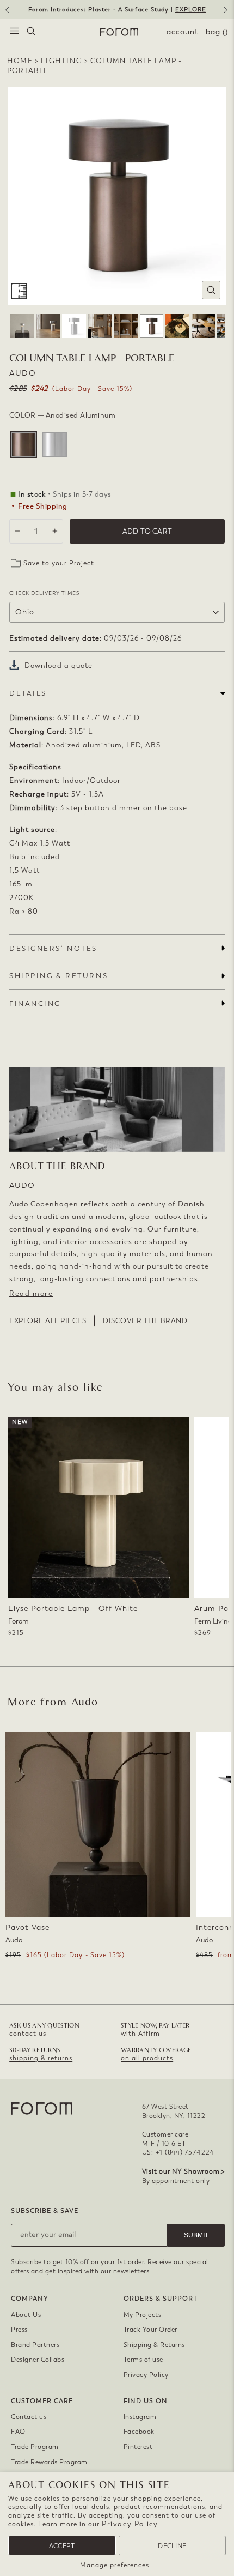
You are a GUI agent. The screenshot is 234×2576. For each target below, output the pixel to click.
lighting (61, 61)
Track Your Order (150, 2330)
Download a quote (59, 665)
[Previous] (7, 14)
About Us (26, 2315)
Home (20, 61)
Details (28, 693)
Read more (31, 1293)
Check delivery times (44, 593)
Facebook (139, 2432)
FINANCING (35, 1003)
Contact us (29, 2417)
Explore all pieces (48, 1321)
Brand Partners (35, 2345)
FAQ (18, 2432)
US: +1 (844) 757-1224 (178, 2152)
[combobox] (31, 32)
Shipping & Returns (154, 2345)
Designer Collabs (38, 2360)
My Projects (143, 2315)
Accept (62, 2546)
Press (19, 2330)
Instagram (140, 2417)
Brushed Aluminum (55, 445)
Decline (172, 2546)
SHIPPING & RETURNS (59, 976)
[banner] (117, 10)
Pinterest (138, 2447)
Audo (23, 373)
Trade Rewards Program (49, 2462)
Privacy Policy (130, 2524)
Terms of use (143, 2360)
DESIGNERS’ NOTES (53, 948)
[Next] (227, 14)
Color (62, 415)
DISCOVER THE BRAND (145, 1321)
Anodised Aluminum (24, 445)
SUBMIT (196, 2235)
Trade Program (35, 2447)
